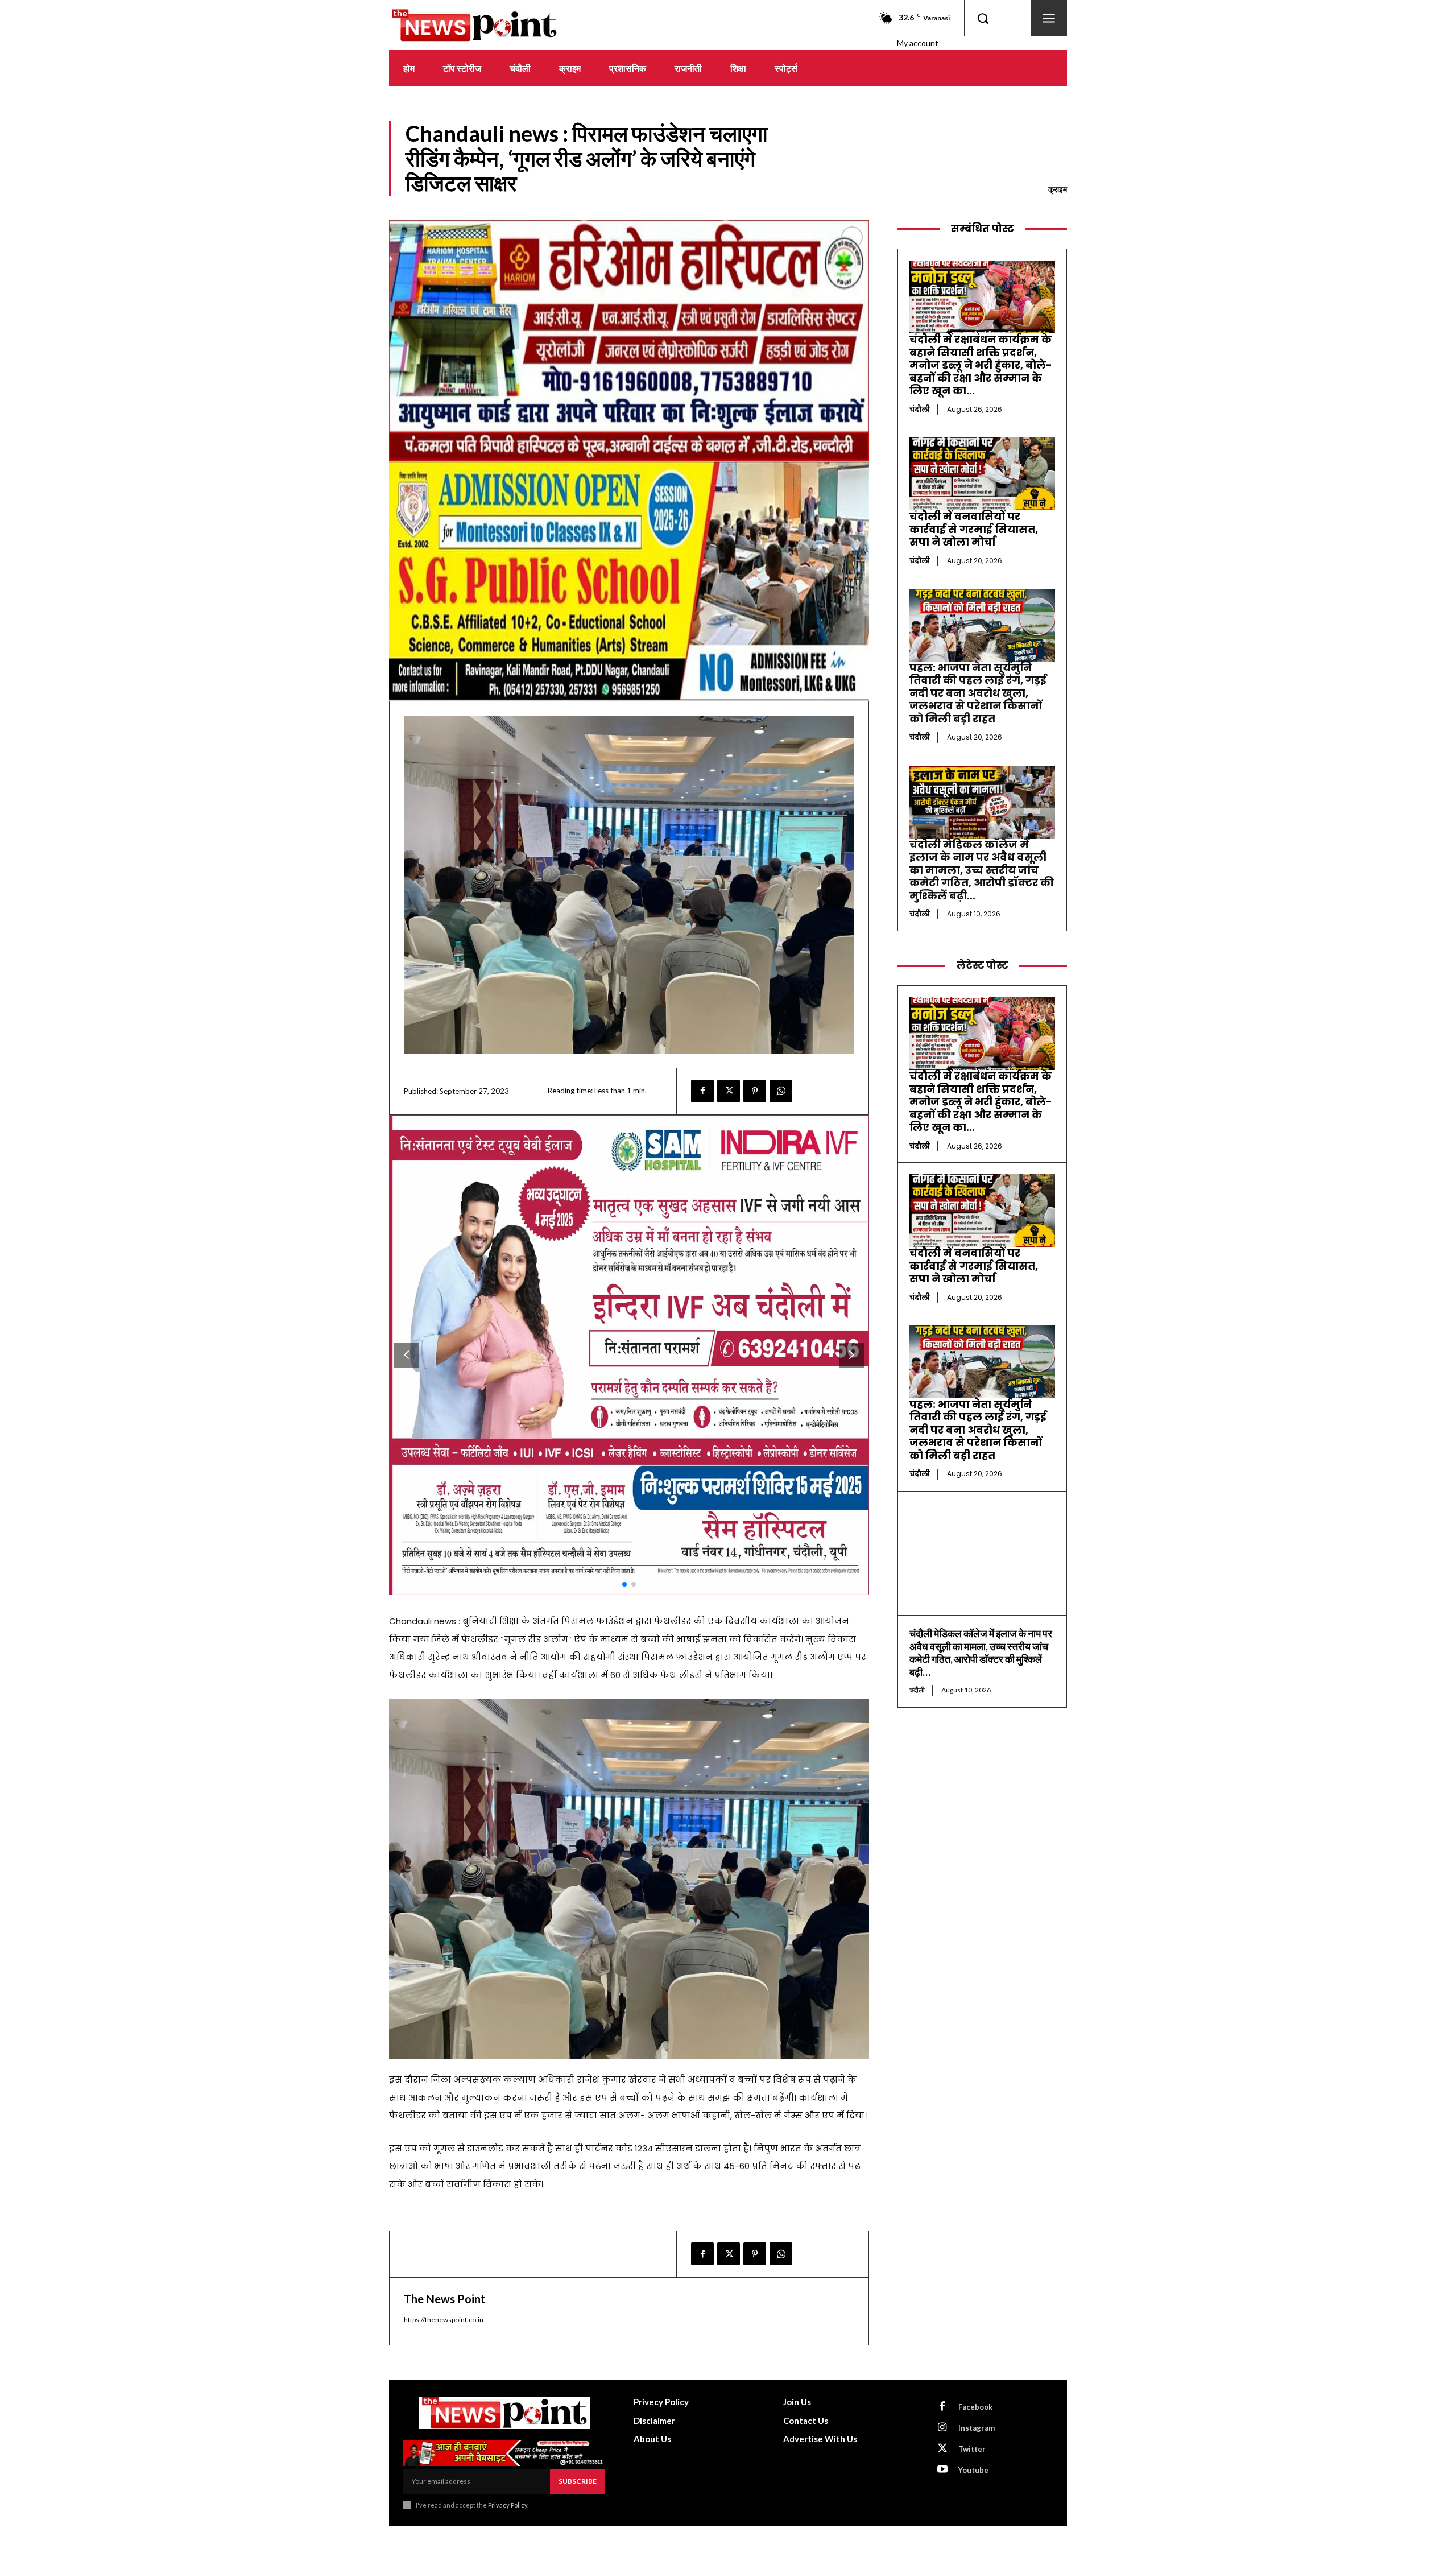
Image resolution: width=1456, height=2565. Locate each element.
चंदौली (920, 409)
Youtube (973, 2470)
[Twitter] (729, 1091)
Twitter (972, 2449)
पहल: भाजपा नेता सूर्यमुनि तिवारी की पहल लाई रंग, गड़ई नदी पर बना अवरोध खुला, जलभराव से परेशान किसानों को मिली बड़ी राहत (978, 693)
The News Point (445, 2299)
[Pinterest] (755, 1091)
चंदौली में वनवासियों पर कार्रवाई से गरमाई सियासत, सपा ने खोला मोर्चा (974, 529)
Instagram (977, 2428)
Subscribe (578, 2481)
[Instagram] (942, 2428)
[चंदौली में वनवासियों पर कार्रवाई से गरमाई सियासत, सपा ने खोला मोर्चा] (982, 474)
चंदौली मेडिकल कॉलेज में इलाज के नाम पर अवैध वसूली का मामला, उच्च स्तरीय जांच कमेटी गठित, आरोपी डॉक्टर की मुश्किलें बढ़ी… (982, 870)
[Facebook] (702, 1091)
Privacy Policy (508, 2505)
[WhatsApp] (781, 1091)
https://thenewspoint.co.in (444, 2320)
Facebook (975, 2407)
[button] (983, 18)
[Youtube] (942, 2470)
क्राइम (1058, 189)
